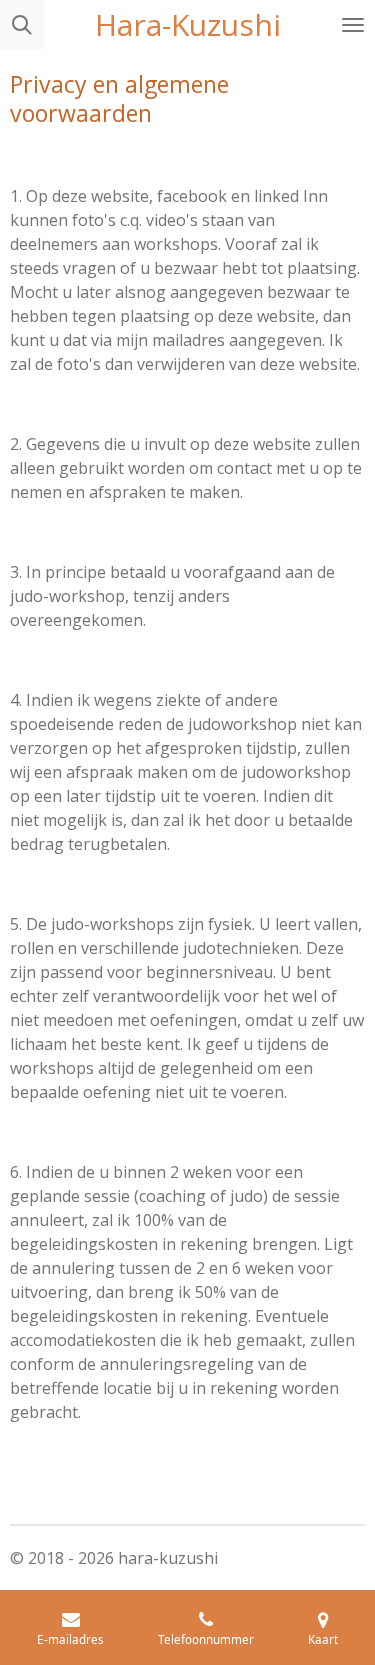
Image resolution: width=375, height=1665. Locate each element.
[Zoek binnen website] (22, 25)
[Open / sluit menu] (353, 25)
